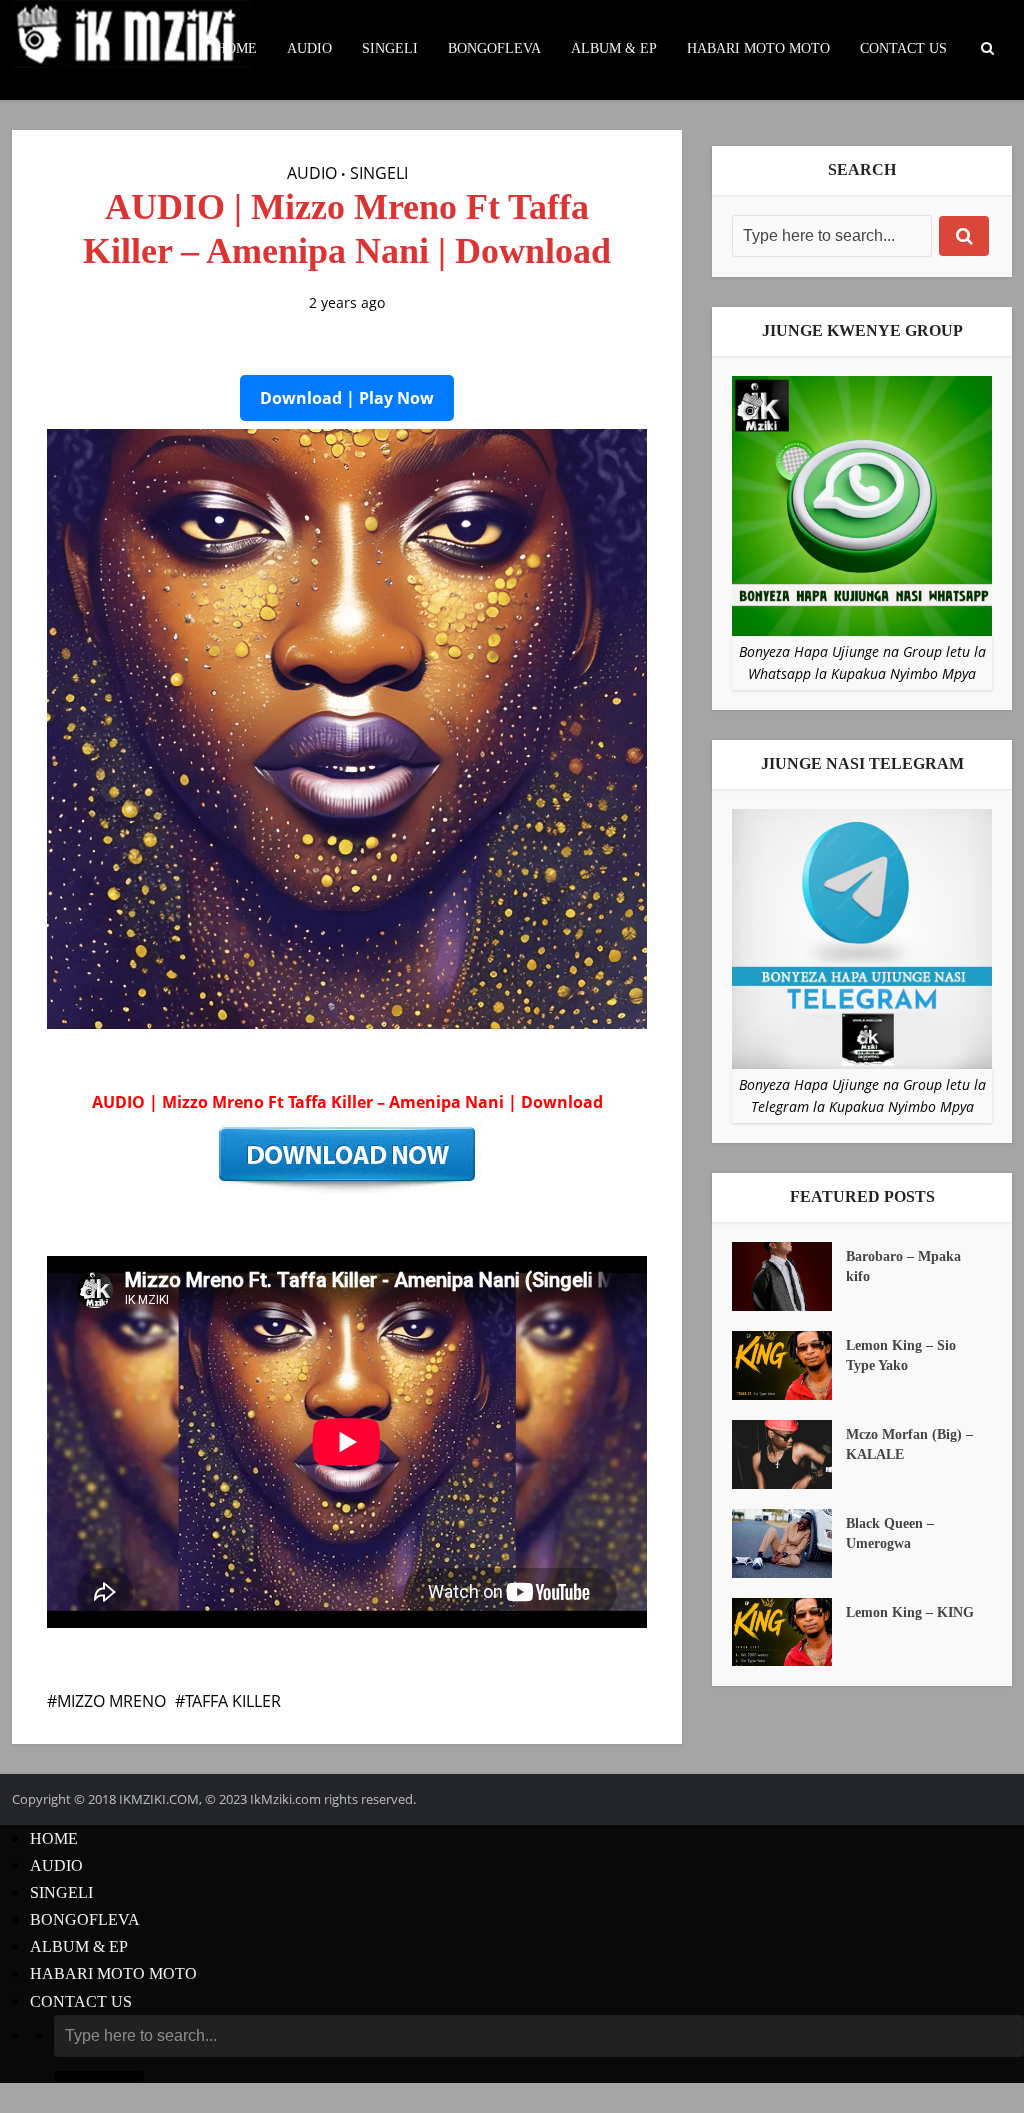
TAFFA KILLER (233, 1701)
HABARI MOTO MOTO (758, 48)
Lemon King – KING (910, 1612)
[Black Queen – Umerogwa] (789, 1543)
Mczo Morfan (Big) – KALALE (909, 1444)
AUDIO (309, 48)
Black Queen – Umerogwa (890, 1533)
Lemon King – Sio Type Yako (901, 1355)
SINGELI (390, 48)
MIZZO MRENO (111, 1701)
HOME (236, 48)
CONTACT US (903, 48)
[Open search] (987, 49)
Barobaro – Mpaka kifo (903, 1266)
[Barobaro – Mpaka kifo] (789, 1276)
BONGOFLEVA (494, 48)
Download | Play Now (347, 398)
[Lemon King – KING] (789, 1632)
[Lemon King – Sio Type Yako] (789, 1365)
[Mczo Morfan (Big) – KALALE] (789, 1454)
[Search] (964, 236)
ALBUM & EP (614, 48)
